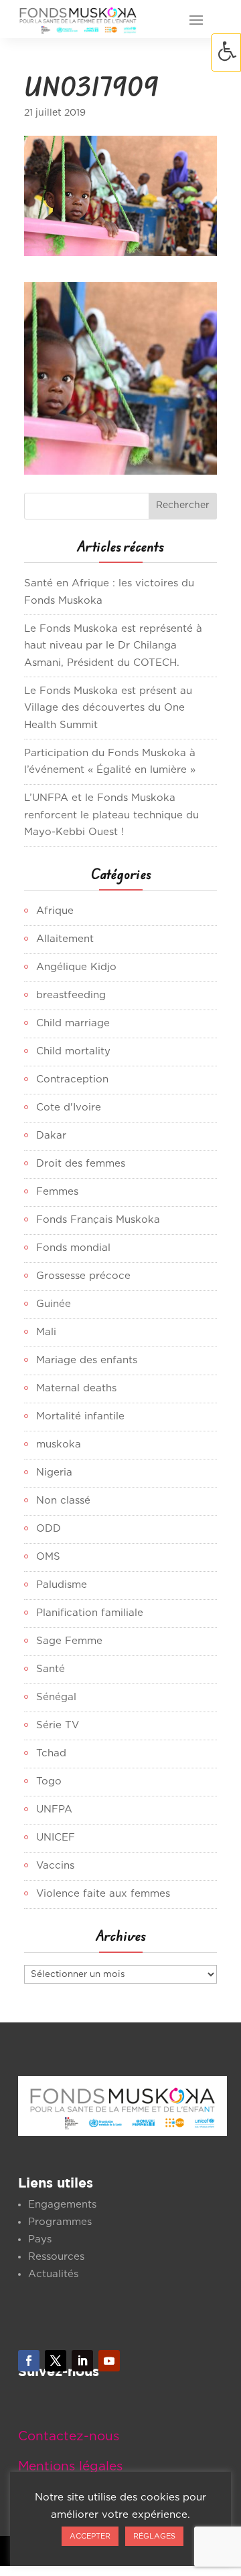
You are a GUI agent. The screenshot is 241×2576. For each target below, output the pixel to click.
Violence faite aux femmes (103, 1894)
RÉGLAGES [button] (154, 2536)
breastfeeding (71, 995)
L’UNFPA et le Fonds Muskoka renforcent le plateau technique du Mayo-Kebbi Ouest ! (111, 815)
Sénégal (56, 1697)
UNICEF (56, 1838)
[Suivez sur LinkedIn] (82, 2361)
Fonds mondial (73, 1248)
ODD (49, 1529)
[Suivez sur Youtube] (109, 2361)
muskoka (59, 1444)
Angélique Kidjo (76, 967)
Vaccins (55, 1866)
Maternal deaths (76, 1388)
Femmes (57, 1192)
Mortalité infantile (80, 1416)
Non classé (63, 1501)
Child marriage (73, 1023)
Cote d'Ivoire (69, 1107)
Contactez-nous (69, 2437)
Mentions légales (70, 2467)
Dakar (51, 1136)
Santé (51, 1669)
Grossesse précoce (83, 1276)
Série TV (58, 1725)
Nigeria (54, 1473)
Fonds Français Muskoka (98, 1220)
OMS (48, 1557)
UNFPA (54, 1809)
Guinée (54, 1304)
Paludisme (62, 1585)
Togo (49, 1781)
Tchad (51, 1753)
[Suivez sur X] (56, 2361)
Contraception (72, 1079)
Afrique (55, 911)
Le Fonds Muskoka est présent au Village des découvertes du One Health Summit (108, 708)
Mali (46, 1332)
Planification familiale (90, 1613)
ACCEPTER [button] (90, 2536)
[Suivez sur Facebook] (29, 2361)
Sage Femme (69, 1641)
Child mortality (73, 1051)
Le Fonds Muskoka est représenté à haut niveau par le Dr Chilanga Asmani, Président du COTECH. (113, 646)
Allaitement (65, 939)
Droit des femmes (81, 1164)
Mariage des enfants (87, 1360)
